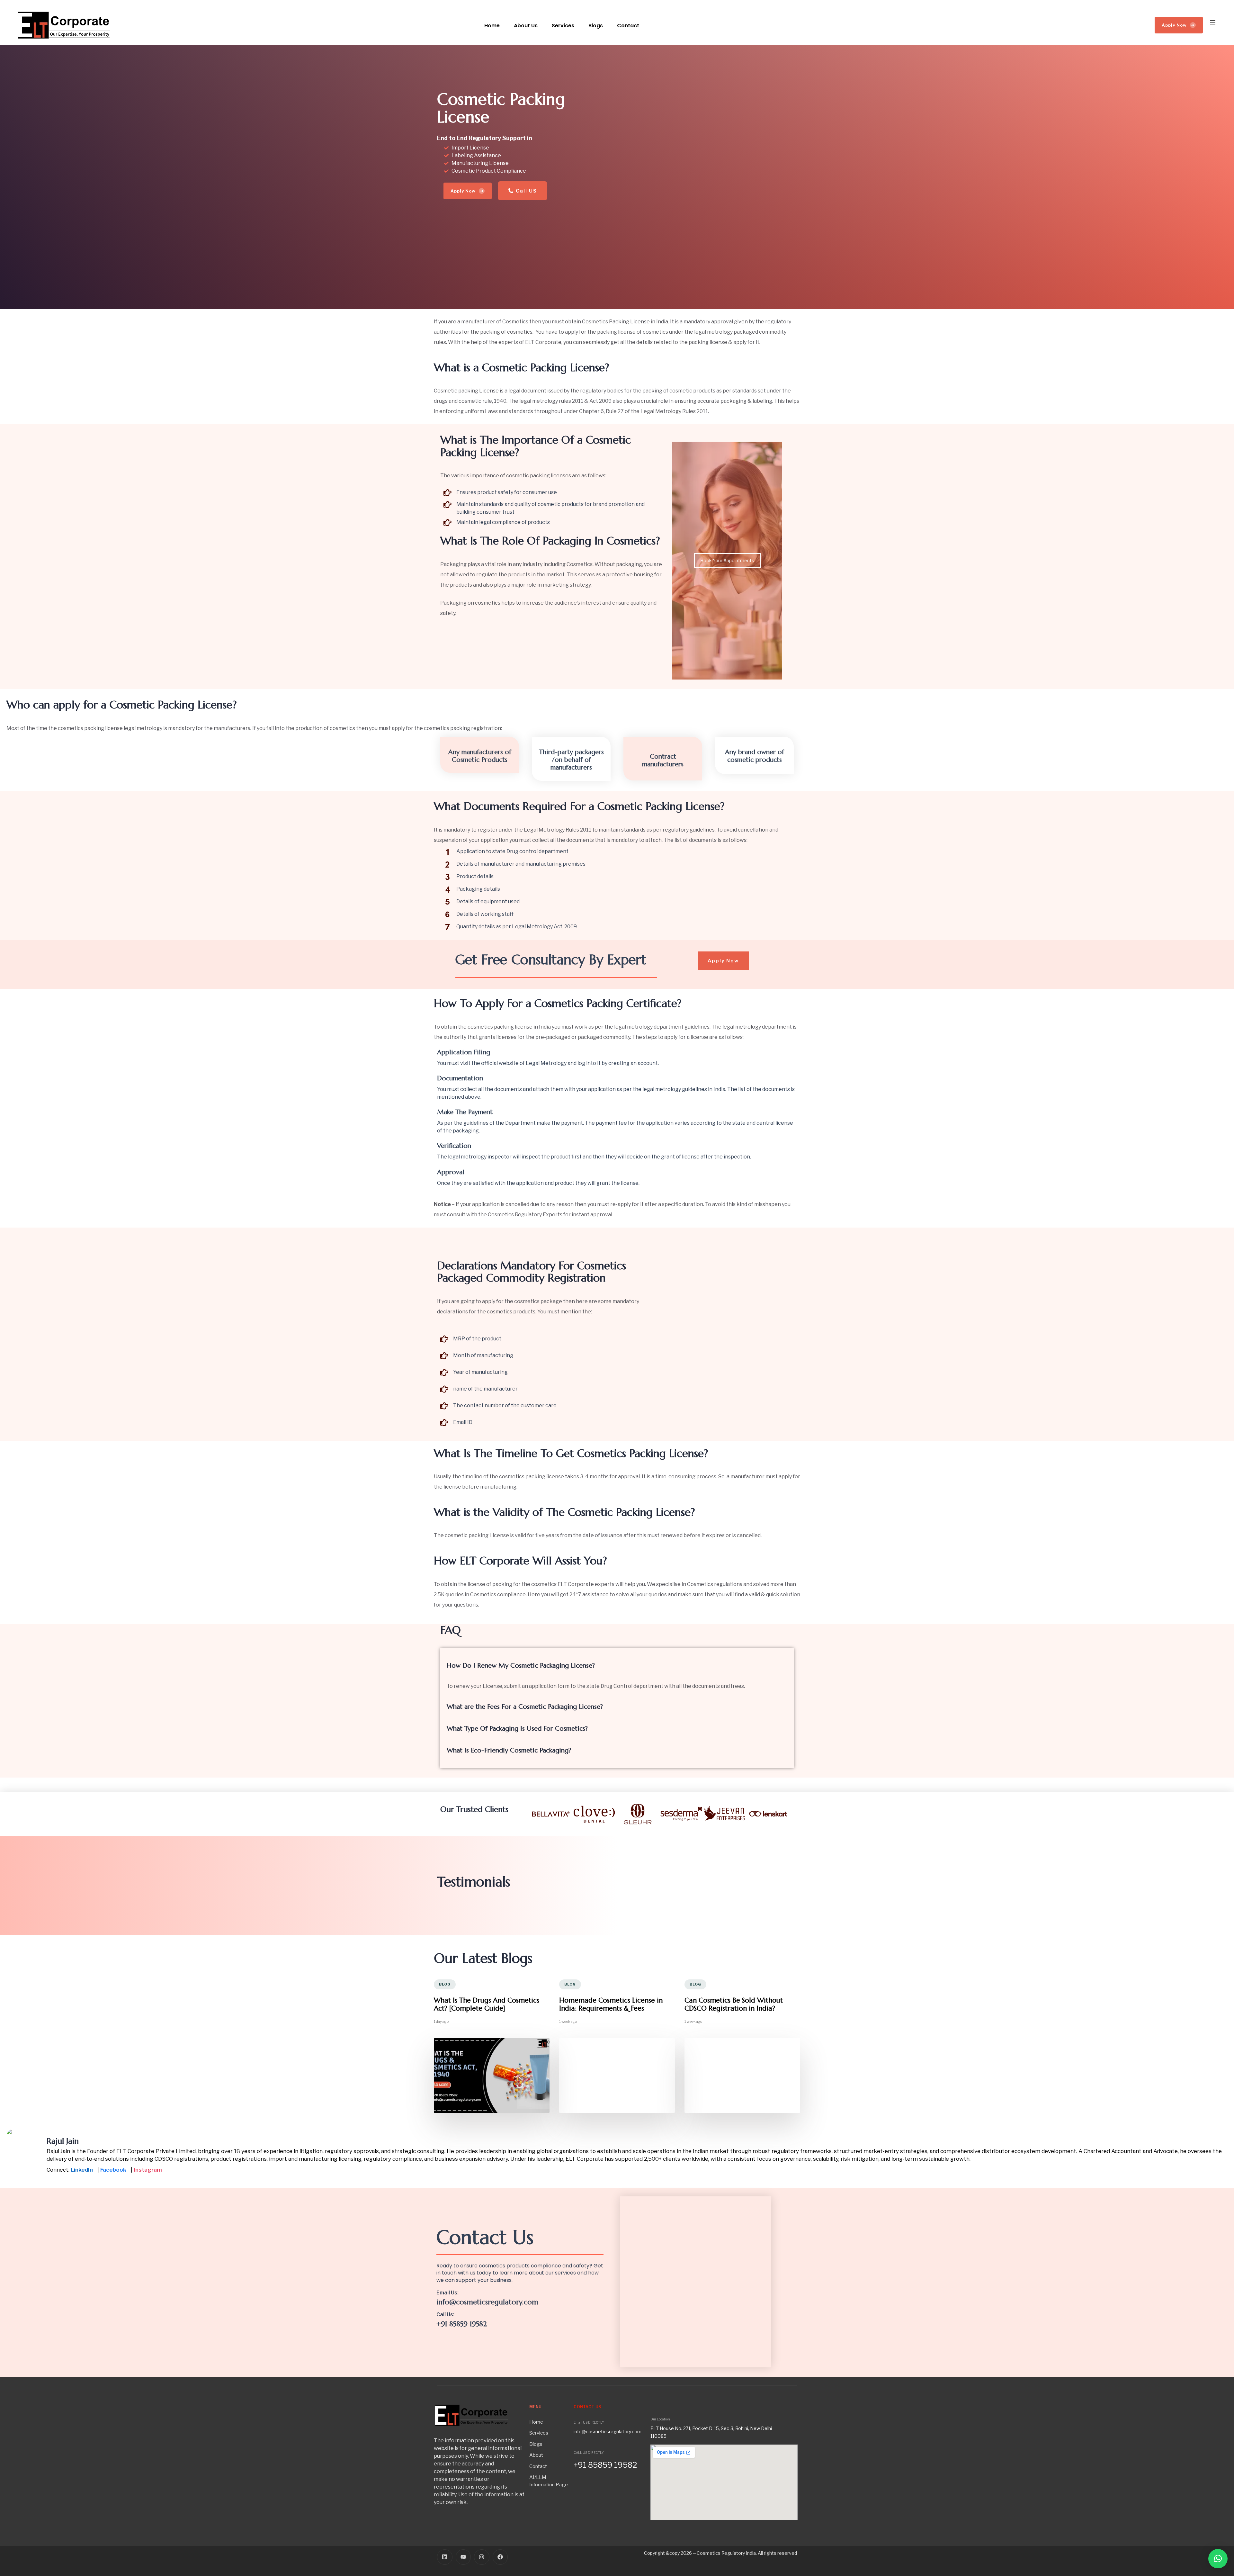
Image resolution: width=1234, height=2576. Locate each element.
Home (492, 26)
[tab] (617, 1666)
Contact (628, 26)
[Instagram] (482, 2557)
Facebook (113, 2170)
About (536, 2455)
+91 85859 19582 (462, 2324)
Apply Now (1178, 25)
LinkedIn (82, 2170)
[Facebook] (500, 2557)
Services (563, 26)
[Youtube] (463, 2557)
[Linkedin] (445, 2557)
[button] (1214, 22)
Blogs (596, 26)
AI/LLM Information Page (549, 2481)
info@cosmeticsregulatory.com (487, 2302)
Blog (445, 1984)
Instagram (148, 2170)
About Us (526, 26)
